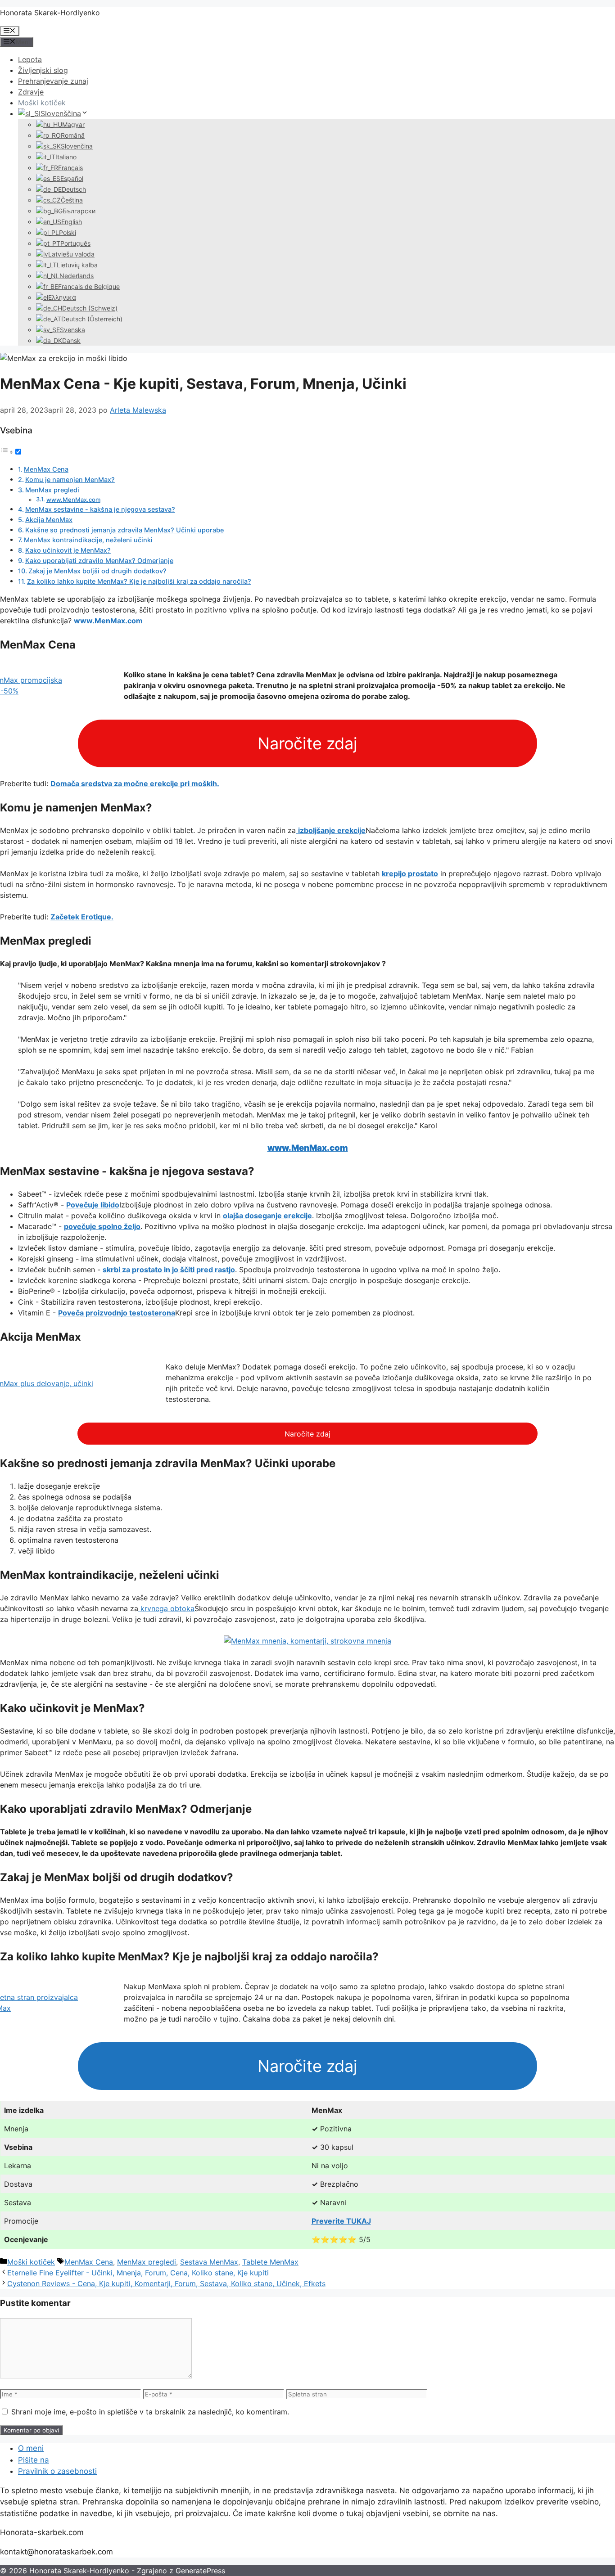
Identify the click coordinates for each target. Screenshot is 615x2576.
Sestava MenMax (209, 2262)
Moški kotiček (42, 103)
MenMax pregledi (52, 490)
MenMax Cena (46, 469)
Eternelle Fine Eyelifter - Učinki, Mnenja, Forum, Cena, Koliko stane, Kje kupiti (138, 2273)
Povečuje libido (93, 1205)
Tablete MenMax (270, 2262)
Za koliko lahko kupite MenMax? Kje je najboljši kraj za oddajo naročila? (139, 581)
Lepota (30, 59)
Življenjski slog (43, 70)
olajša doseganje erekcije (267, 1216)
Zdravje (31, 92)
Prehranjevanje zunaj (53, 81)
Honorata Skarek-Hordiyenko (50, 13)
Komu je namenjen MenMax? (70, 480)
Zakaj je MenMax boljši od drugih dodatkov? (97, 571)
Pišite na (34, 2460)
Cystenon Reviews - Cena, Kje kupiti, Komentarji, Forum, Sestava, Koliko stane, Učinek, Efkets (166, 2283)
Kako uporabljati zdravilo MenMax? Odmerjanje (99, 561)
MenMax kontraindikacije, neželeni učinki (88, 540)
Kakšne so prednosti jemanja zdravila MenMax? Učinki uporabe (124, 530)
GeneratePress (200, 2571)
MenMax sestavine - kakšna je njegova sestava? (100, 509)
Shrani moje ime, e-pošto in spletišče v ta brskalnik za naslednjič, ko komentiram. (150, 2412)
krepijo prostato (410, 874)
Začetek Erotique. (82, 917)
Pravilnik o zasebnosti (57, 2471)
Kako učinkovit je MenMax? (68, 550)
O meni (31, 2448)
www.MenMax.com (73, 500)
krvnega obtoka (166, 1608)
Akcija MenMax (49, 520)
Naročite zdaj (307, 743)
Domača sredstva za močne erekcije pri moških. (135, 784)
